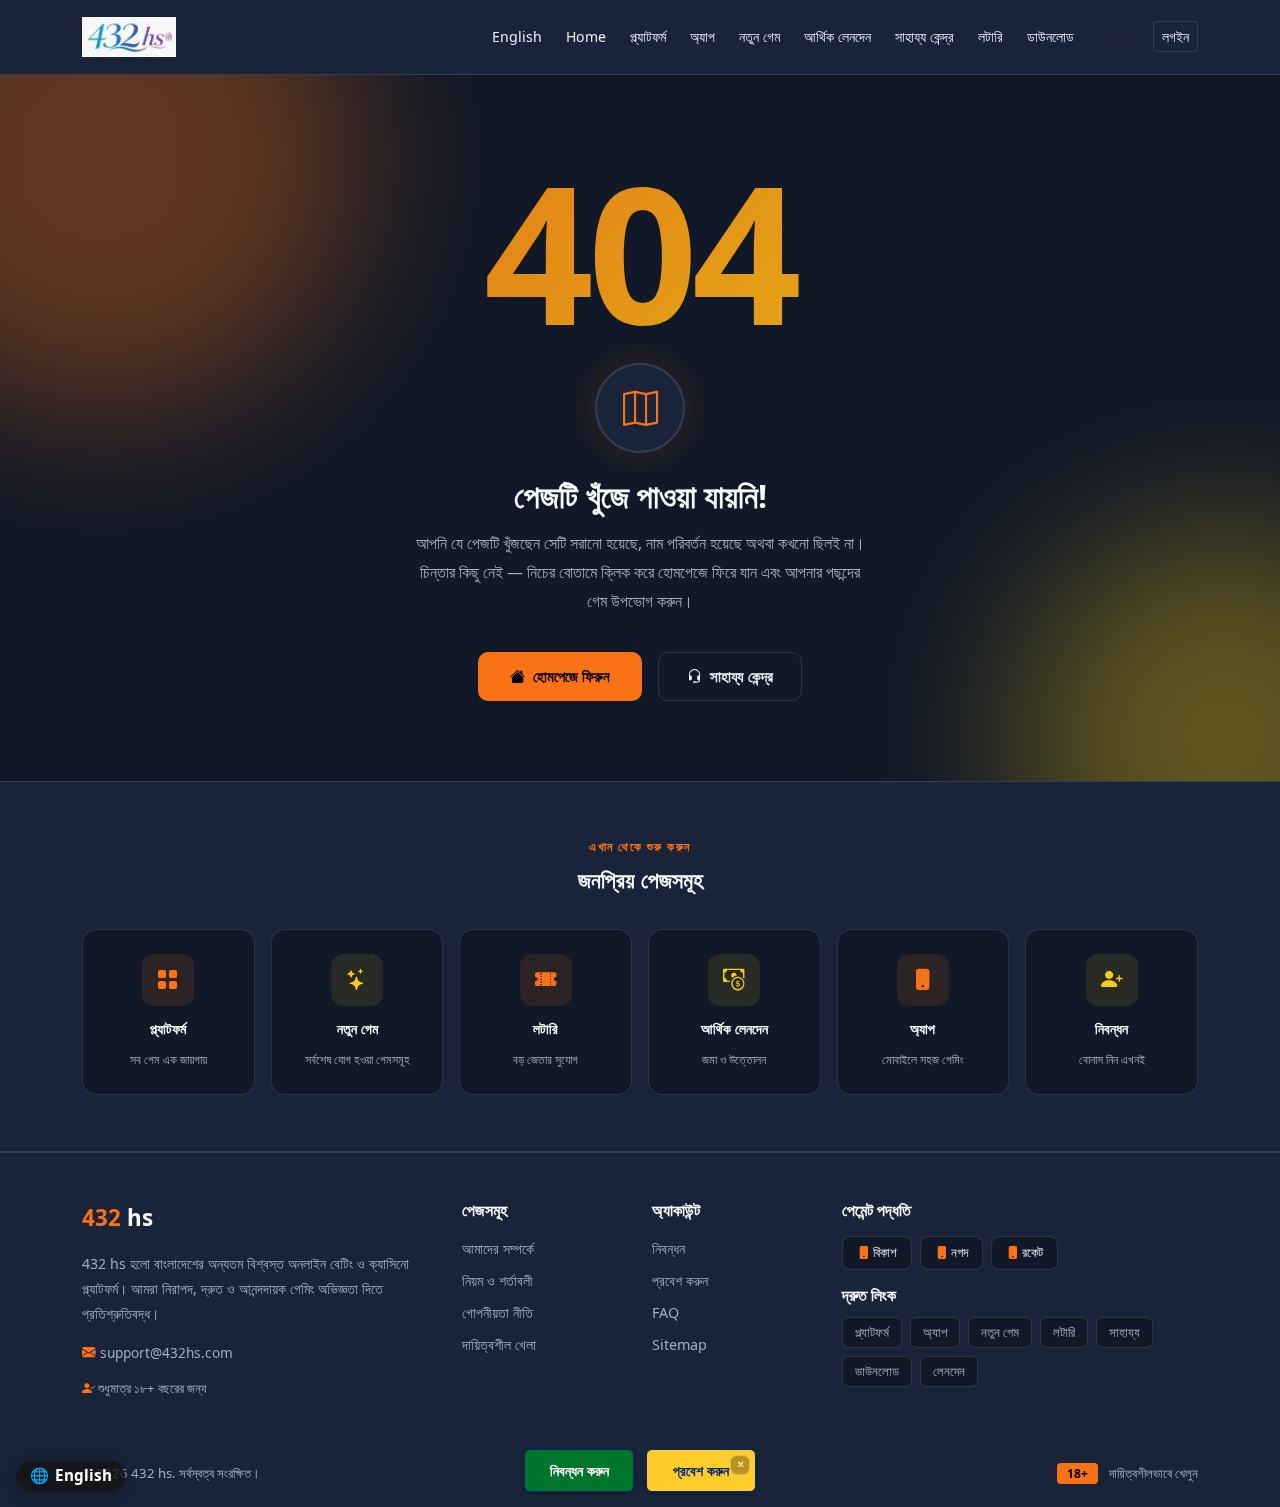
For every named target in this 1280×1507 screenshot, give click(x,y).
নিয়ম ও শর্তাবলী (497, 1280)
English (517, 36)
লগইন (1175, 36)
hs (117, 1217)
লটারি (990, 36)
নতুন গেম (759, 36)
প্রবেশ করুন (680, 1280)
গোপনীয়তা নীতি (497, 1312)
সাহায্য (1124, 1332)
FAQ (665, 1312)
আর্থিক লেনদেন (837, 36)
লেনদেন (949, 1371)
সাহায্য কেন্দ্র (924, 36)
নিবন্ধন (1119, 36)
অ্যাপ (702, 36)
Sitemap (679, 1344)
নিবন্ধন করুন (579, 1470)
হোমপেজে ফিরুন (571, 676)
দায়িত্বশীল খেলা (499, 1344)
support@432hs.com (166, 1352)
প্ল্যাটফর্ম (648, 36)
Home (586, 36)
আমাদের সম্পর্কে (498, 1248)
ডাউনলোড (1050, 36)
